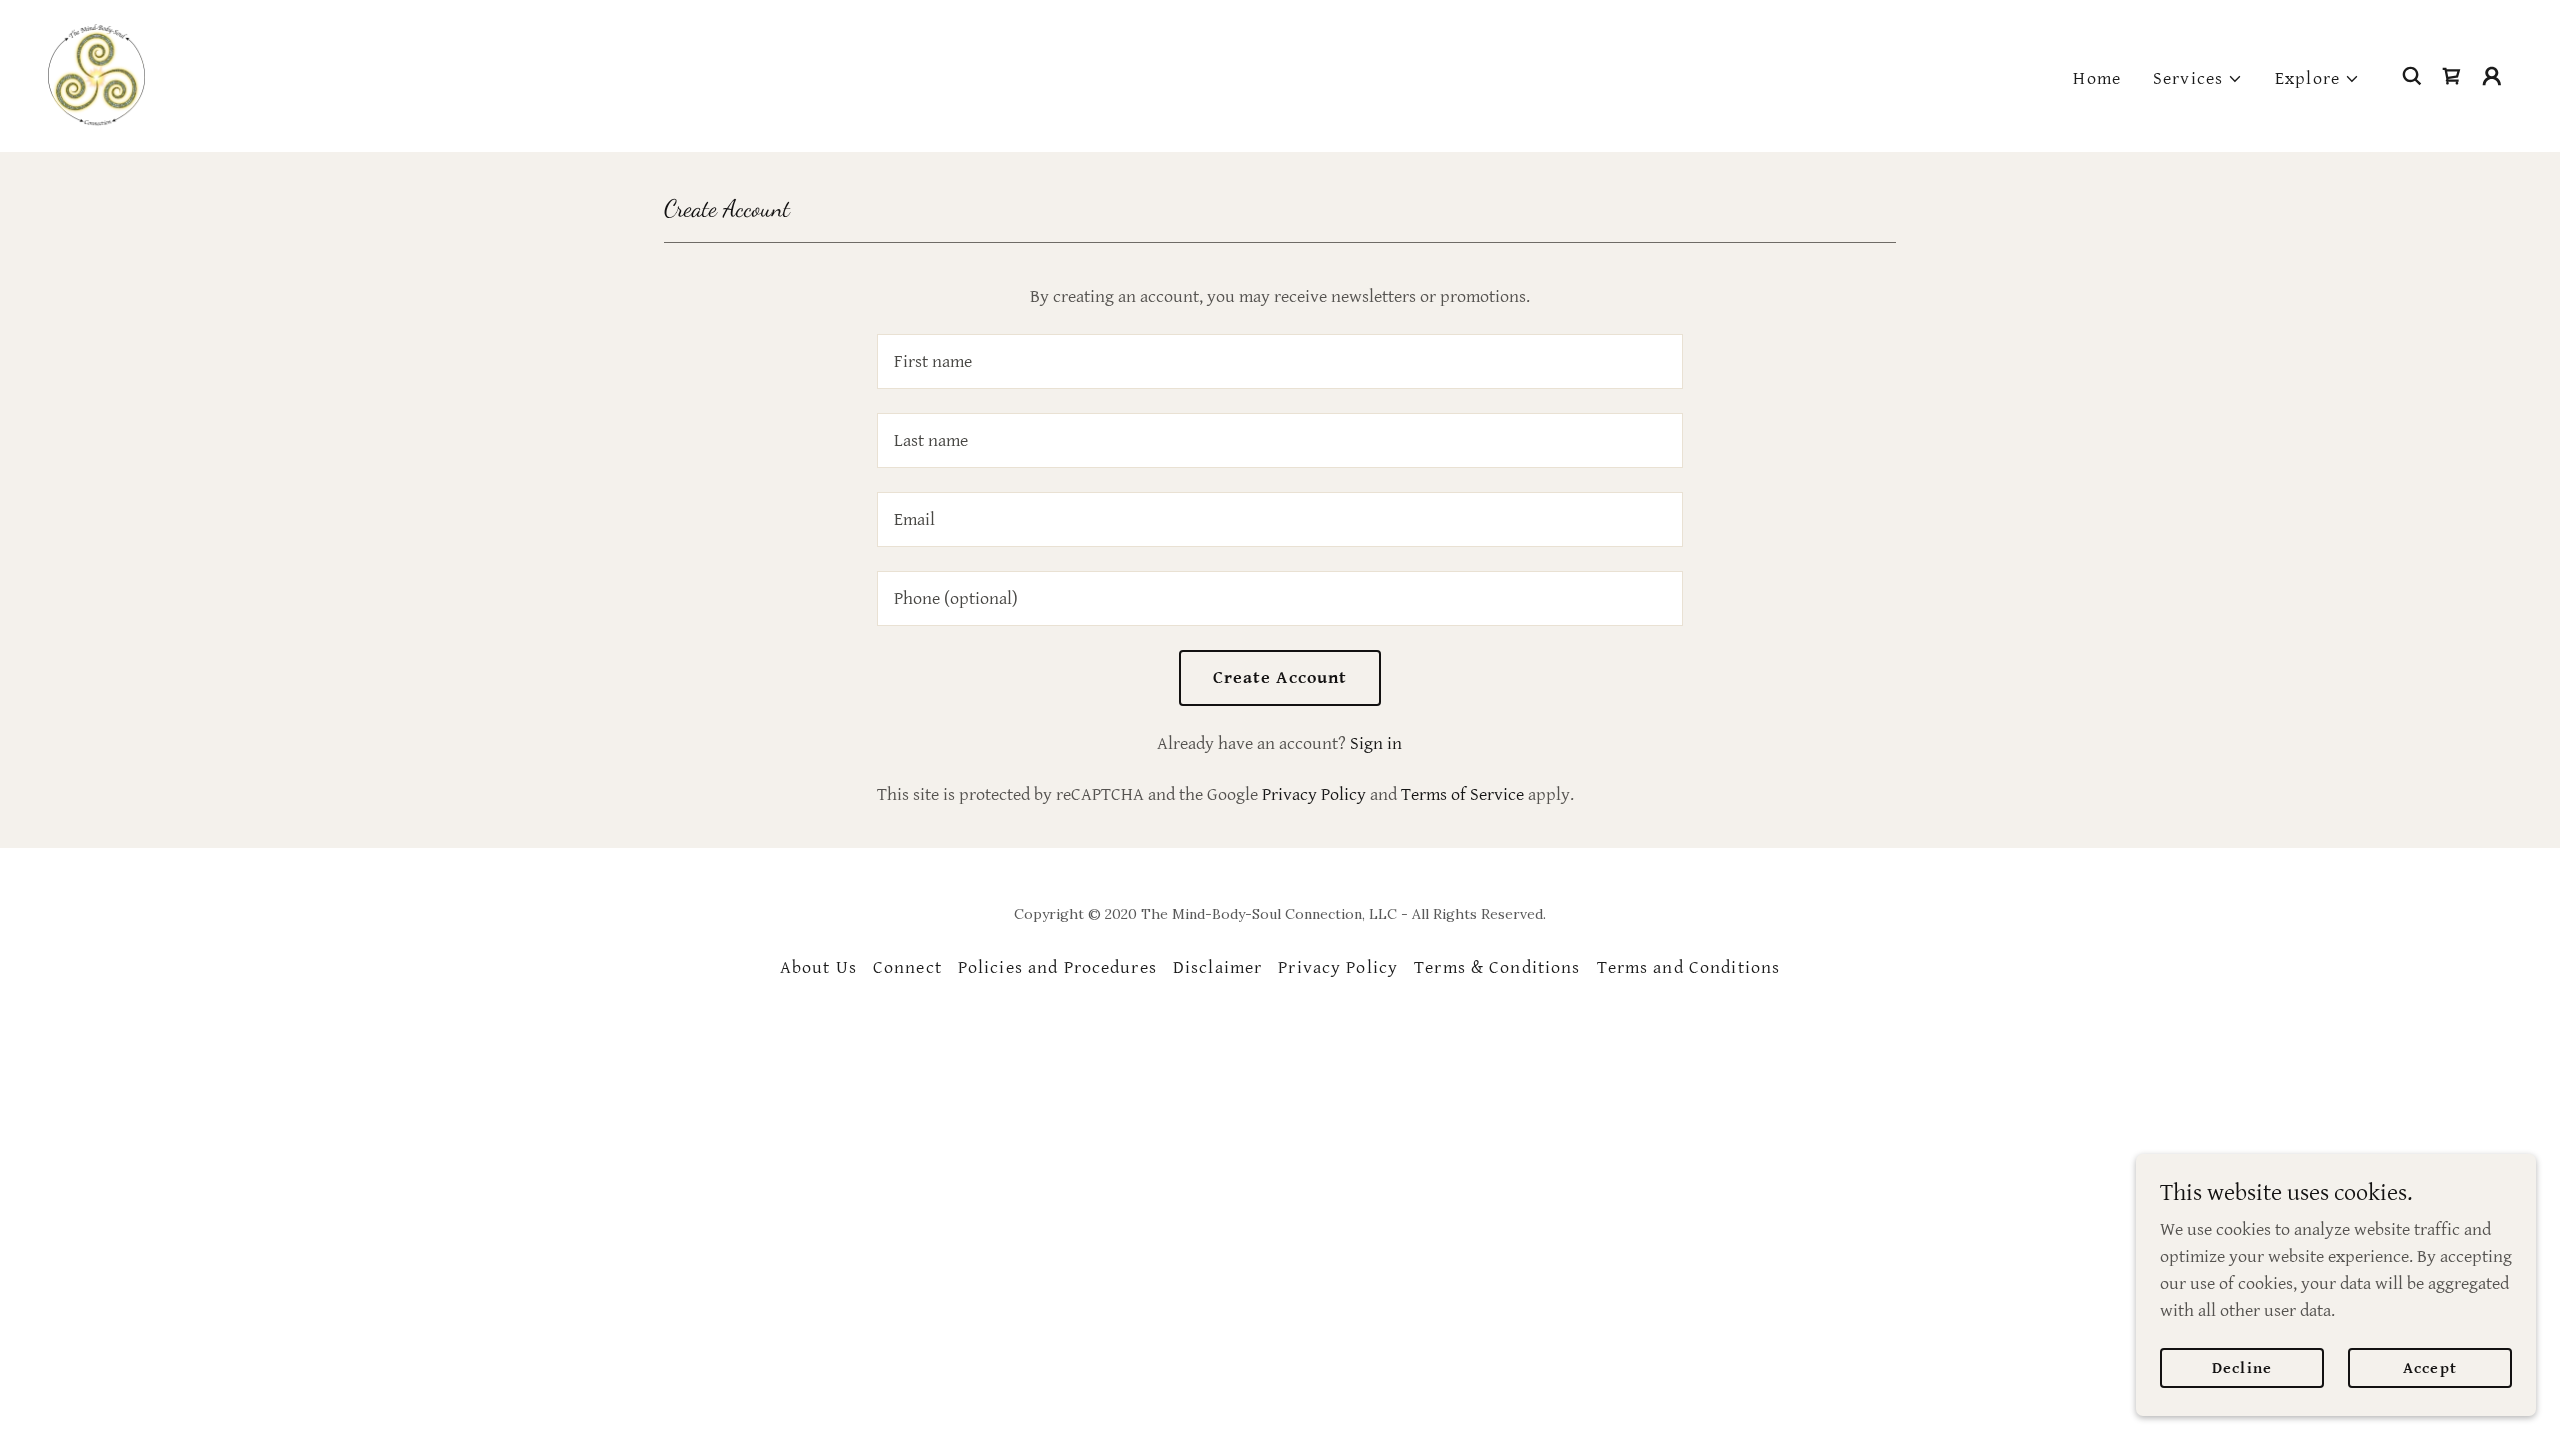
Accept (2429, 1368)
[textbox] (1279, 361)
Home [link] (2097, 78)
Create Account (1280, 677)
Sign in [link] (1376, 743)
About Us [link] (818, 967)
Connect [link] (907, 967)
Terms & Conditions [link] (1497, 967)
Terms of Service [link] (1462, 794)
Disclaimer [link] (1217, 967)
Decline (2241, 1368)
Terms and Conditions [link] (1689, 967)
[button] (2198, 78)
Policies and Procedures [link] (1057, 967)
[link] (96, 74)
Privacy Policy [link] (1314, 794)
